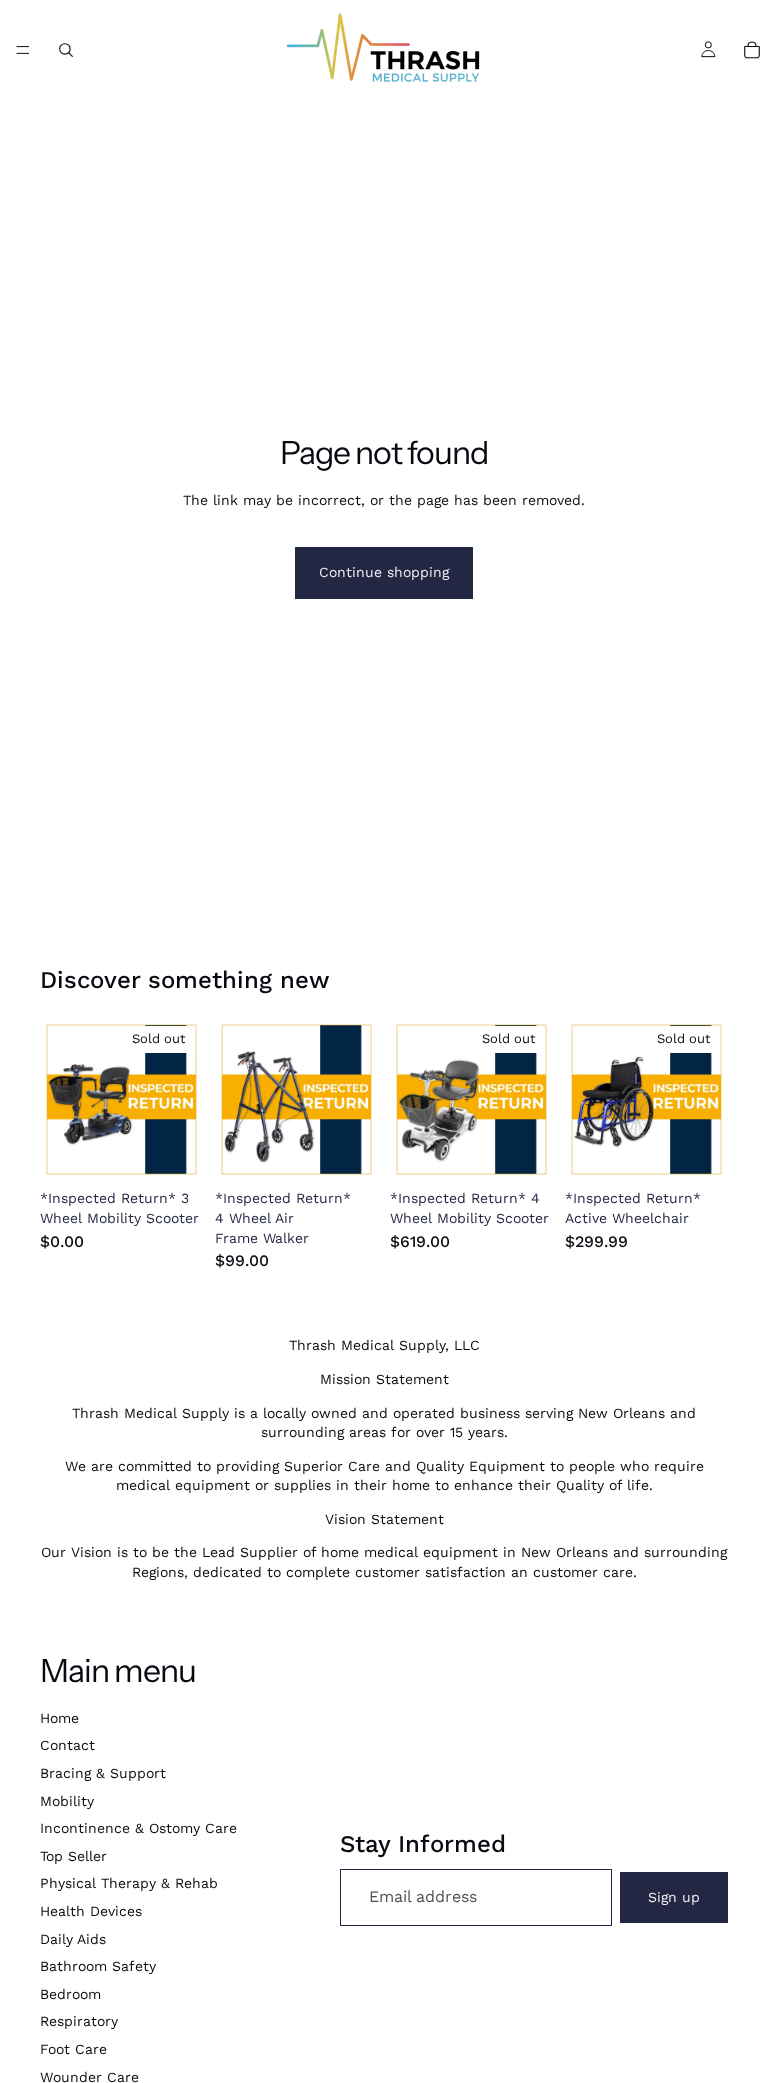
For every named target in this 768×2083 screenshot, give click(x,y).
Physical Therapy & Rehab (129, 1883)
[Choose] (347, 1151)
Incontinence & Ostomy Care (138, 1828)
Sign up (674, 1897)
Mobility (67, 1801)
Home (59, 1718)
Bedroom (70, 1994)
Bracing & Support (103, 1773)
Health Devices (91, 1911)
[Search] (66, 50)
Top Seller (73, 1856)
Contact (67, 1745)
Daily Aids (73, 1939)
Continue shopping (384, 572)
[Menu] (23, 50)
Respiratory (79, 2021)
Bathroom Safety (98, 1966)
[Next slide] (181, 1100)
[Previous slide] (62, 1100)
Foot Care (73, 2049)
